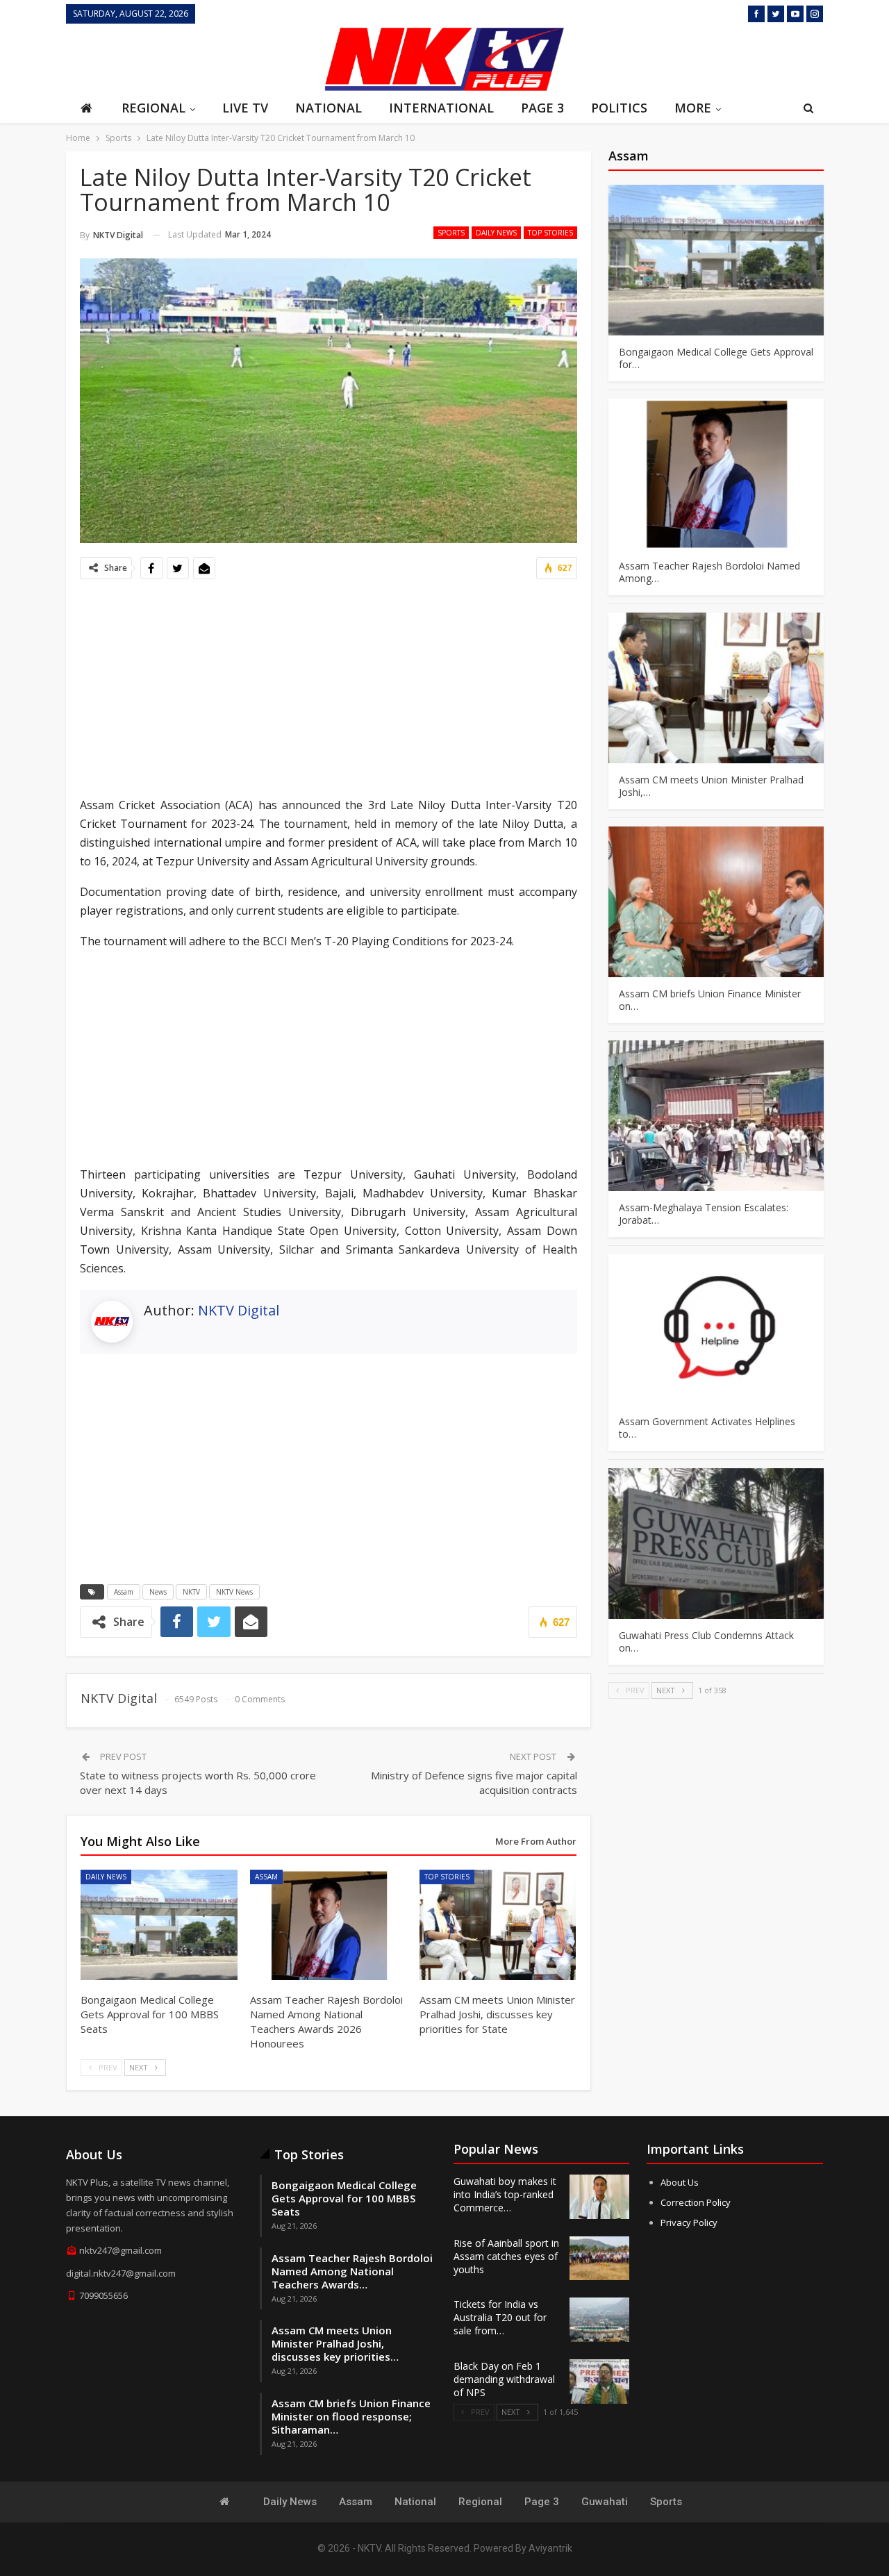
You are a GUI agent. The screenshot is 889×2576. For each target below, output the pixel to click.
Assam (124, 1592)
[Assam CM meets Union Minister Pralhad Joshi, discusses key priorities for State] (498, 1925)
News (158, 1592)
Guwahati (605, 2502)
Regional (153, 108)
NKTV (191, 1592)
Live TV (245, 108)
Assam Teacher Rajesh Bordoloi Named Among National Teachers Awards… (352, 2271)
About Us (680, 2182)
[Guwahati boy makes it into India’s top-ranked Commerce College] (599, 2197)
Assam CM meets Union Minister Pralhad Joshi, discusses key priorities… (335, 2343)
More (693, 108)
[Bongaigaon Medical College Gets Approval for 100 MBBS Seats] (159, 1925)
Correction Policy (696, 2202)
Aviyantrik (550, 2548)
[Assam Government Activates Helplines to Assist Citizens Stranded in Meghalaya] (716, 1330)
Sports (451, 233)
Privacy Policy (689, 2222)
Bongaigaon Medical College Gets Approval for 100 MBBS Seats (344, 2198)
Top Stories (550, 233)
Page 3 (542, 108)
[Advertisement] (191, 58)
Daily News (496, 233)
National (329, 108)
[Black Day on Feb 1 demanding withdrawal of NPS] (599, 2382)
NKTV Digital (239, 1310)
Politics (619, 108)
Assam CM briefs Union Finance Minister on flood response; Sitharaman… (351, 2416)
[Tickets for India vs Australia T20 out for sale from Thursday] (599, 2320)
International (441, 108)
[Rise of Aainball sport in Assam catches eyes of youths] (599, 2259)
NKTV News (234, 1592)
